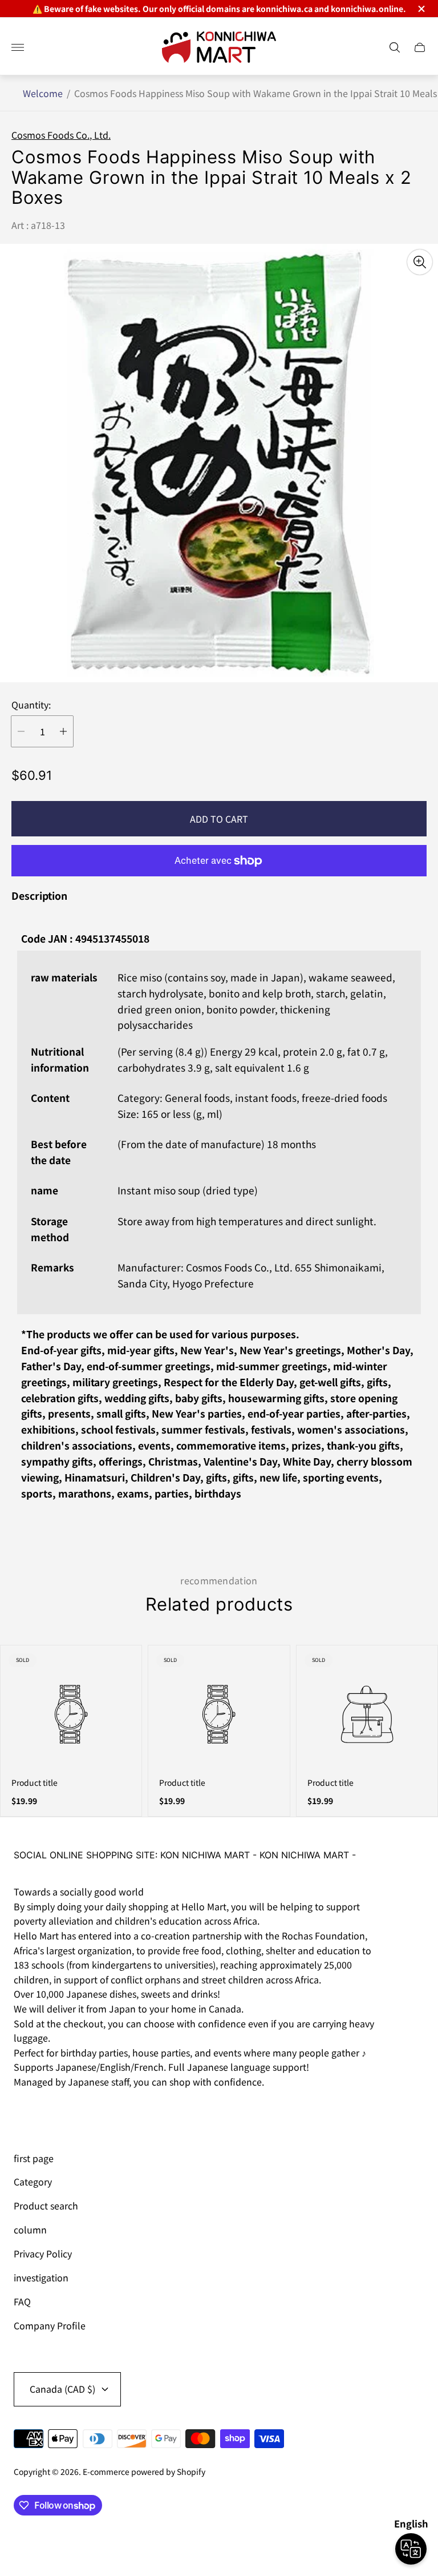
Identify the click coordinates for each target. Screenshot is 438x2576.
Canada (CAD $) (62, 2389)
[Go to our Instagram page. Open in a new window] (26, 2114)
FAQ (22, 2301)
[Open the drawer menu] (18, 47)
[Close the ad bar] (421, 9)
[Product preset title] (71, 1714)
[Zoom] (420, 262)
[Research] (395, 47)
